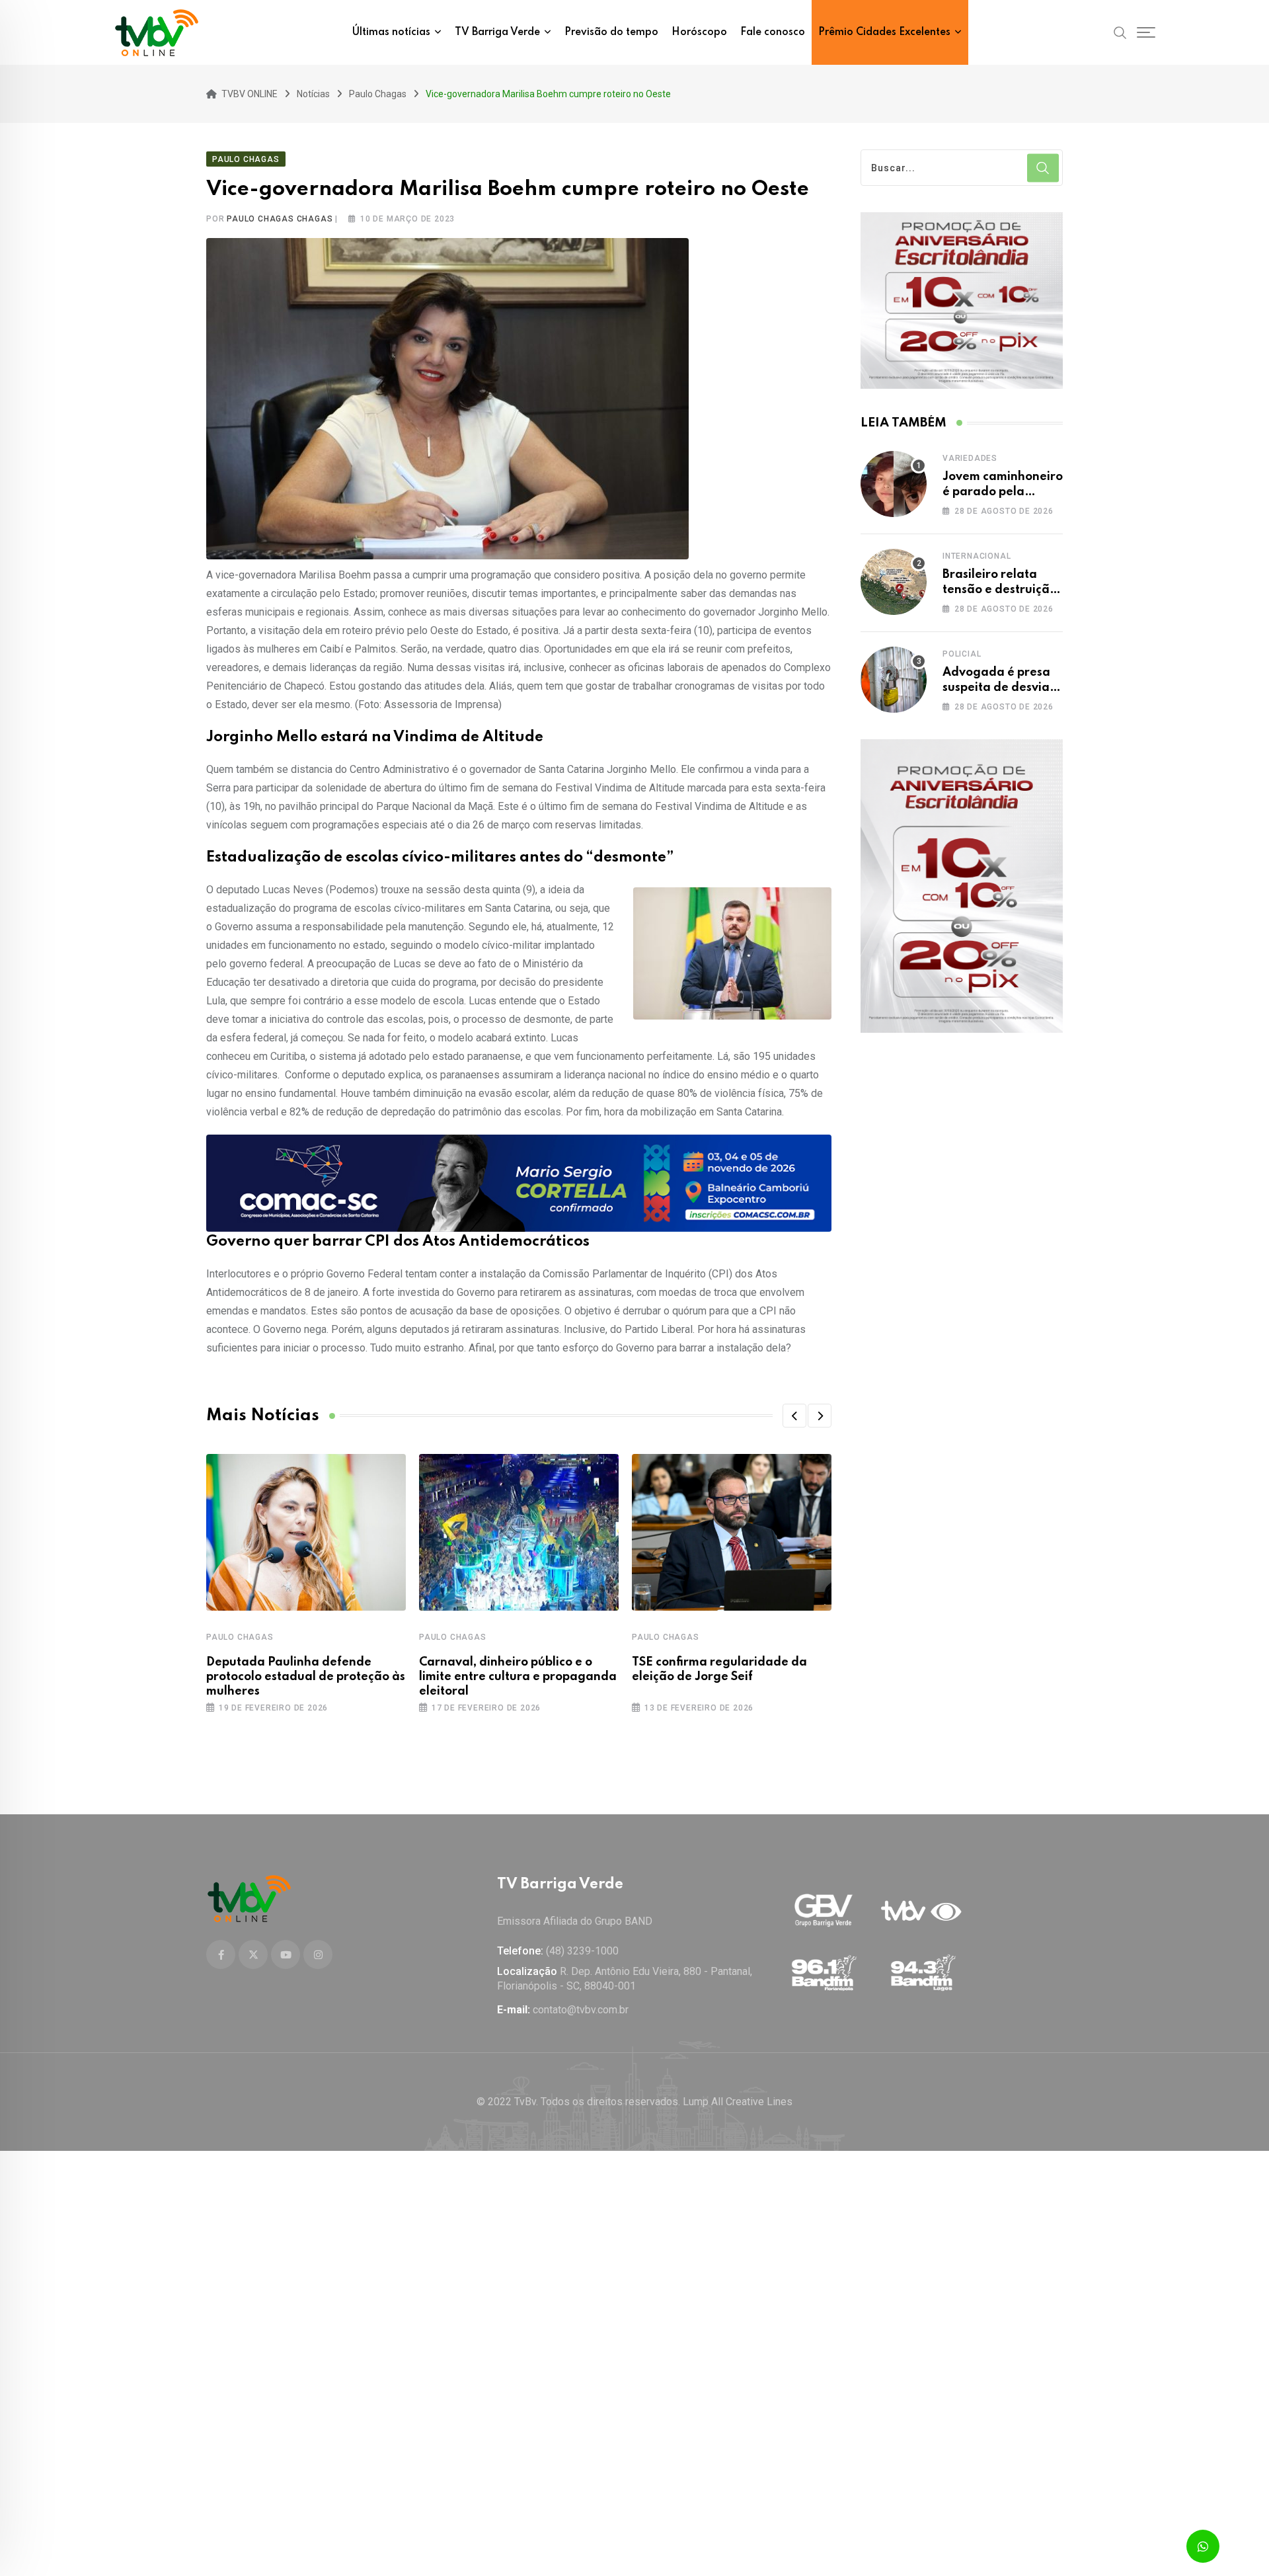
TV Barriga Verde (497, 32)
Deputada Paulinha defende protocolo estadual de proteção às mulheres (306, 1677)
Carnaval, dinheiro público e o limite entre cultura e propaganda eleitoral (518, 1677)
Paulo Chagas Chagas (280, 219)
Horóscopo (699, 32)
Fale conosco (773, 32)
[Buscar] (1120, 32)
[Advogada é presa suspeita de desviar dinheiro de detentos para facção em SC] (894, 680)
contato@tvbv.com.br (581, 2010)
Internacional (977, 556)
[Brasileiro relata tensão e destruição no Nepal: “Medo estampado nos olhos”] (894, 582)
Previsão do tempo (611, 32)
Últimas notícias (391, 32)
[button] (794, 1416)
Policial (962, 654)
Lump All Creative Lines (738, 2102)
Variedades (970, 458)
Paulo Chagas (240, 1637)
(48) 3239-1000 (582, 1951)
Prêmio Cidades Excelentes (884, 32)
